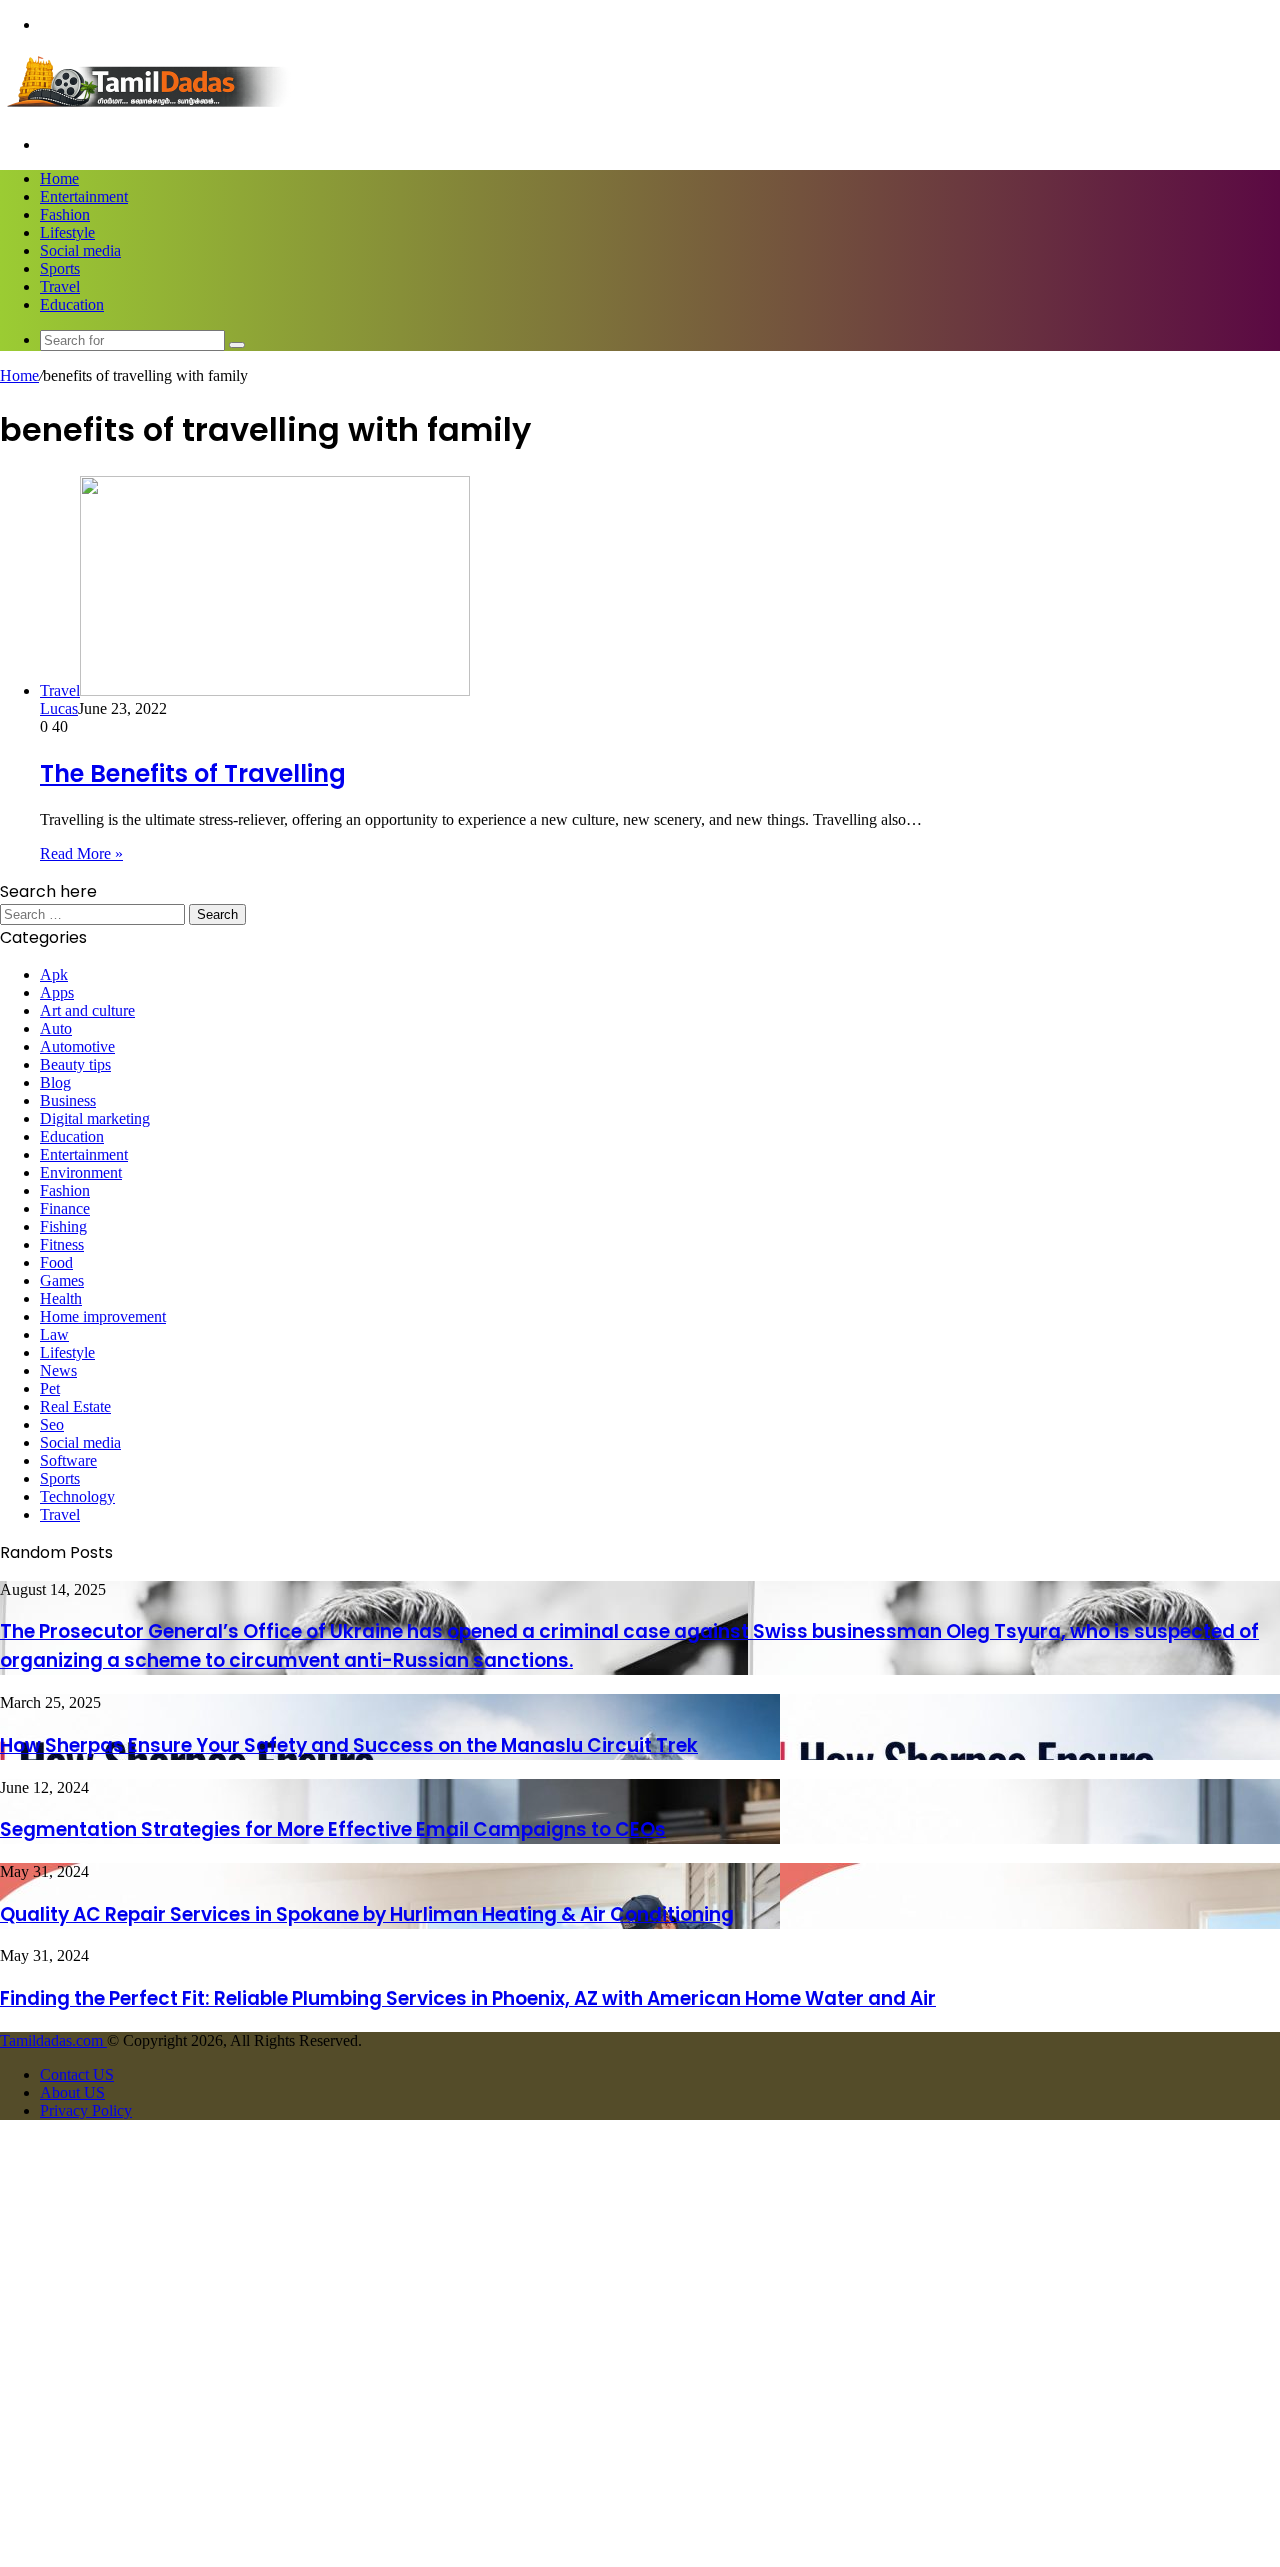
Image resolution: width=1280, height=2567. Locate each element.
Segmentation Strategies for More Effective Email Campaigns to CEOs (333, 1829)
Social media (80, 250)
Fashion (65, 214)
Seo (52, 1424)
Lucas (59, 708)
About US (72, 2092)
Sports (60, 268)
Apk (54, 974)
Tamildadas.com (53, 2040)
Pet (50, 1388)
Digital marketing (95, 1118)
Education (72, 304)
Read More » (81, 853)
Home (59, 178)
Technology (77, 1496)
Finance (65, 1208)
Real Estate (75, 1406)
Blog (55, 1082)
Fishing (63, 1226)
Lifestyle (67, 232)
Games (62, 1280)
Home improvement (103, 1316)
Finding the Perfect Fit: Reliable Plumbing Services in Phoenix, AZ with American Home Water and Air (468, 1998)
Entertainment (84, 196)
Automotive (77, 1046)
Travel (60, 286)
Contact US (77, 2074)
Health (61, 1298)
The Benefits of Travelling (193, 773)
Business (68, 1100)
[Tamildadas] (150, 110)
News (58, 1370)
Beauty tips (75, 1064)
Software (68, 1460)
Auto (56, 1028)
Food (56, 1262)
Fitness (62, 1244)
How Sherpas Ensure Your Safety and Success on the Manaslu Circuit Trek (349, 1745)
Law (54, 1334)
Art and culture (87, 1010)
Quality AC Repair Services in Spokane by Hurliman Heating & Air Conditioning (367, 1914)
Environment (81, 1172)
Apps (57, 992)
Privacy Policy (86, 2110)
